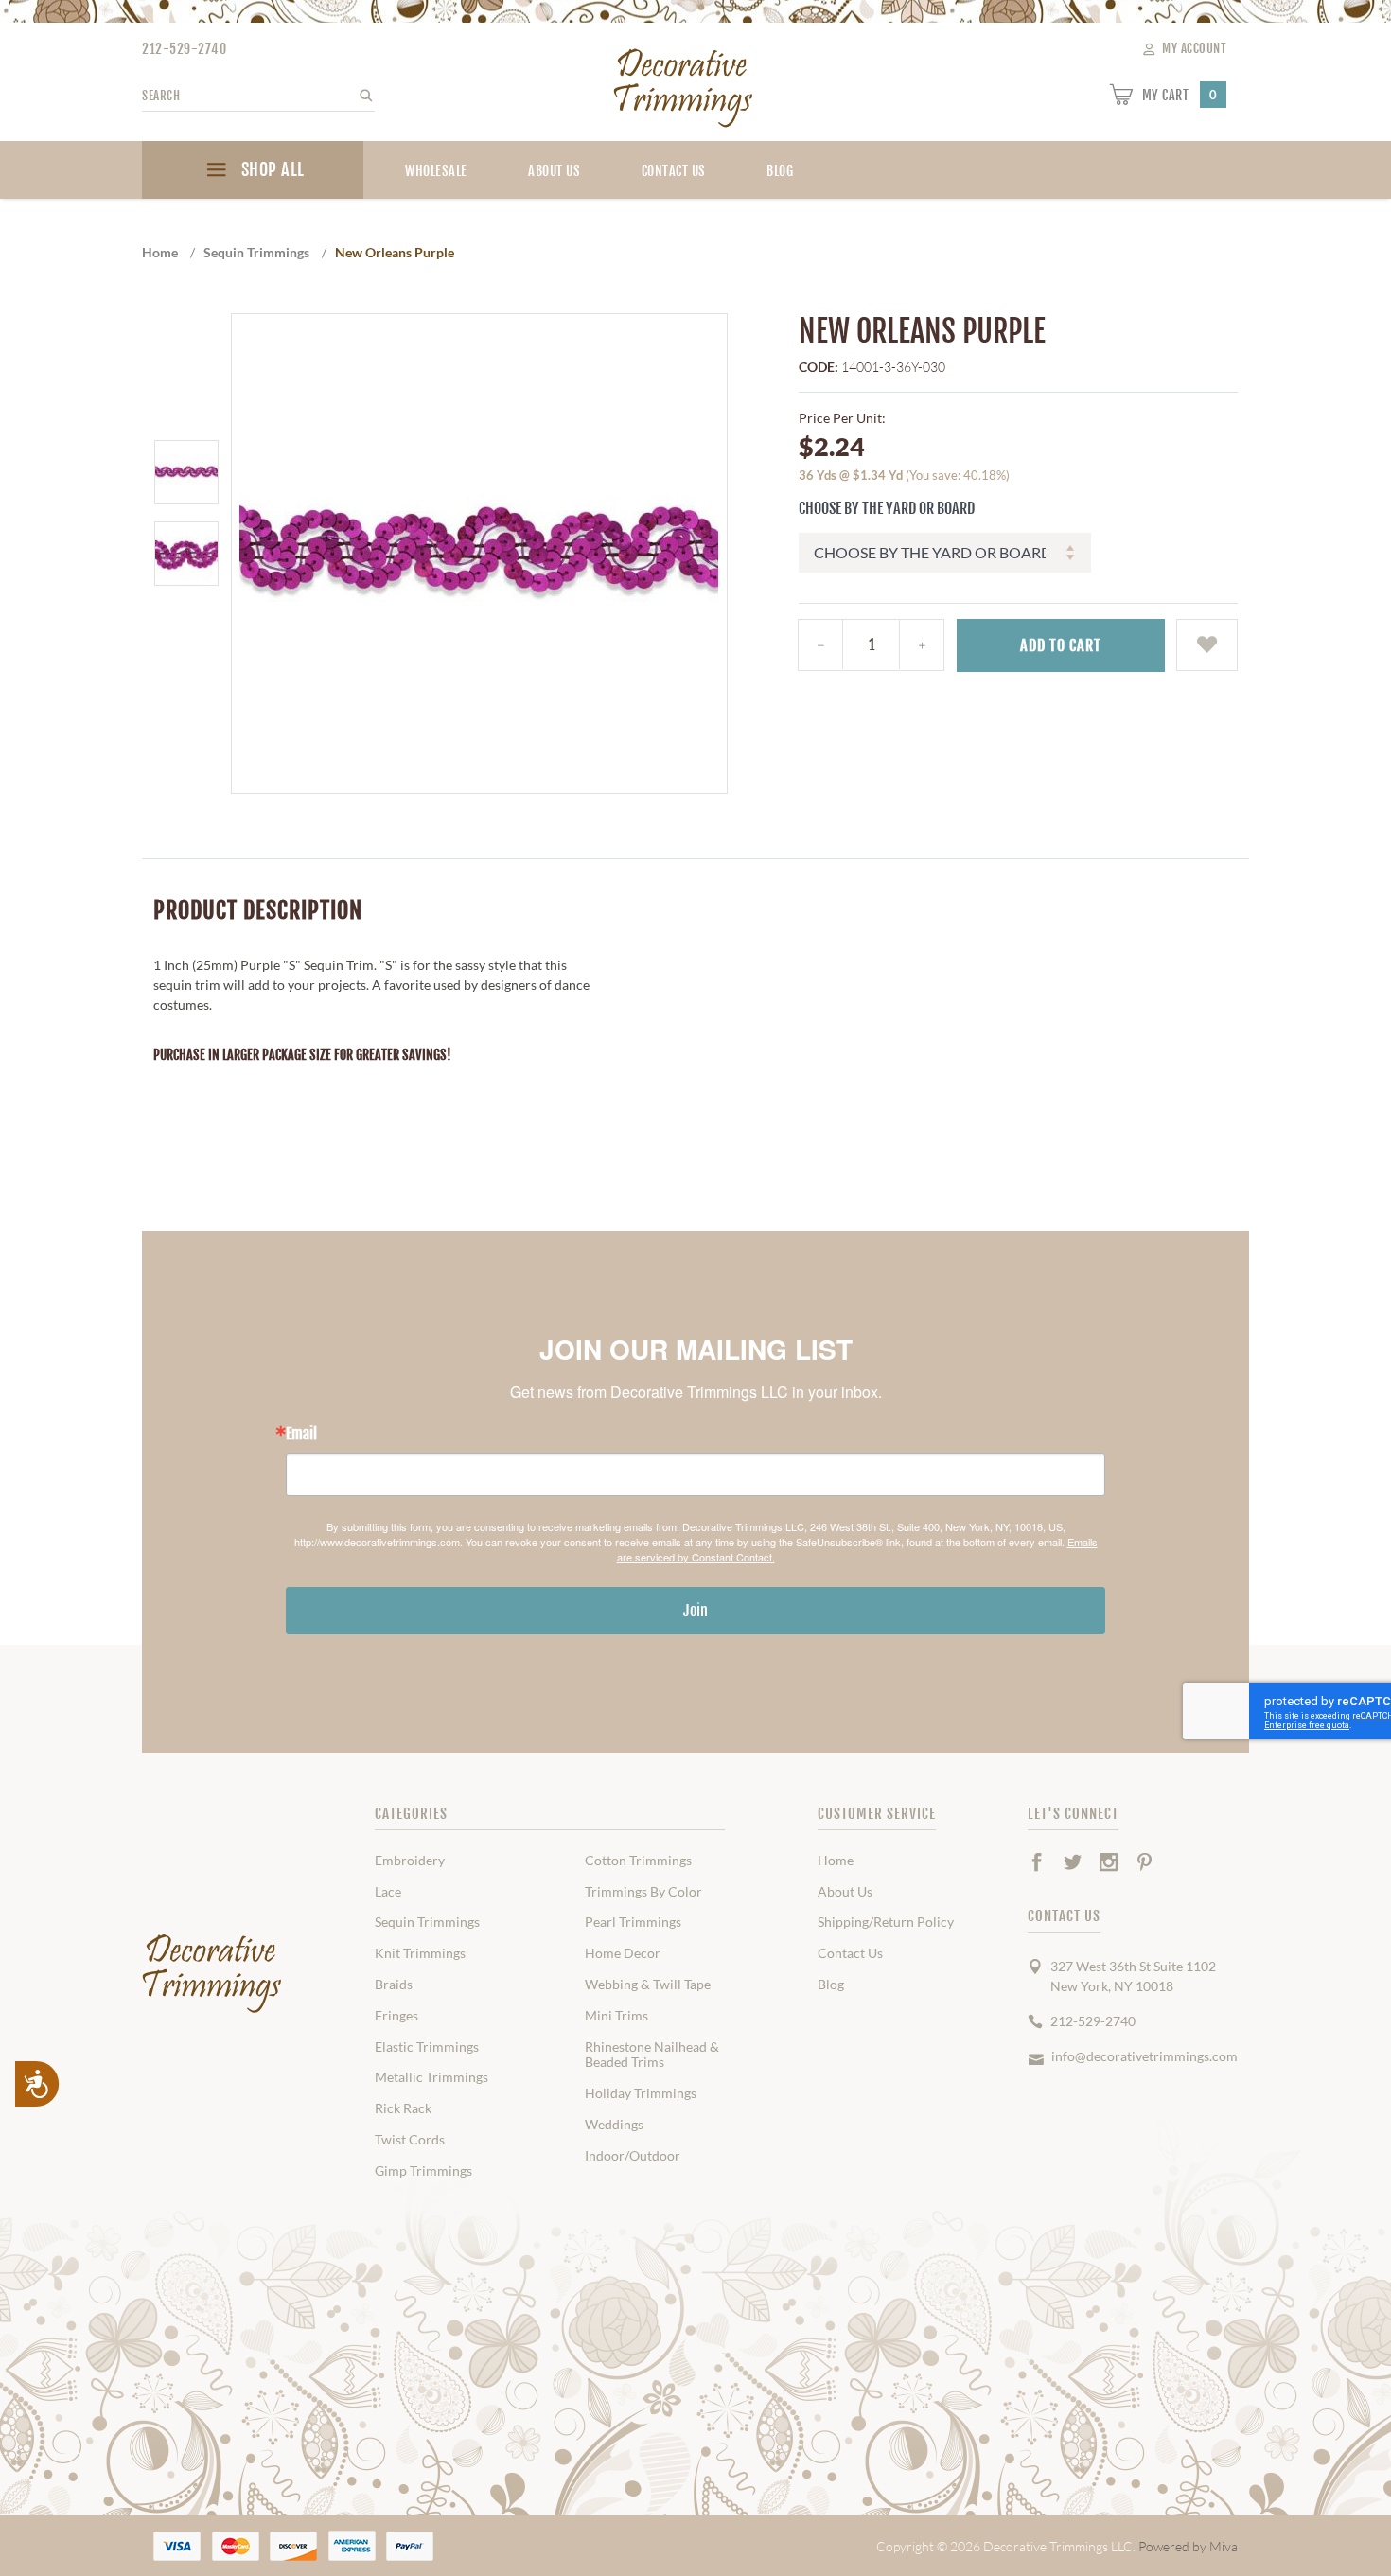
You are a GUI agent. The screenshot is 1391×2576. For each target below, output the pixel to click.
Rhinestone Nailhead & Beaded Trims (652, 2055)
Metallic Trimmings (431, 2077)
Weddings (614, 2125)
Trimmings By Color (643, 1892)
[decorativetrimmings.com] (213, 1974)
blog (780, 171)
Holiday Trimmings (641, 2093)
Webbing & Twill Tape (648, 1985)
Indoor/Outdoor (633, 2156)
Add (1061, 645)
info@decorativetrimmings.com (1144, 2056)
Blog (831, 1985)
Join (695, 1611)
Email (301, 1434)
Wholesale (436, 171)
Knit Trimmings (420, 1953)
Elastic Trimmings (427, 2047)
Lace (388, 1892)
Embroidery (410, 1861)
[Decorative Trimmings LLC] (684, 84)
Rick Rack (403, 2108)
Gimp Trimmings (423, 2171)
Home (836, 1861)
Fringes (396, 2016)
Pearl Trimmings (633, 1922)
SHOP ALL (271, 169)
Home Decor (623, 1953)
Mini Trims (616, 2016)
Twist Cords (410, 2140)
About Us (554, 171)
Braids (394, 1985)
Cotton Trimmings (638, 1861)
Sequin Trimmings (427, 1922)
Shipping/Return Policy (886, 1922)
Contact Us (674, 171)
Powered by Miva (1188, 2546)
